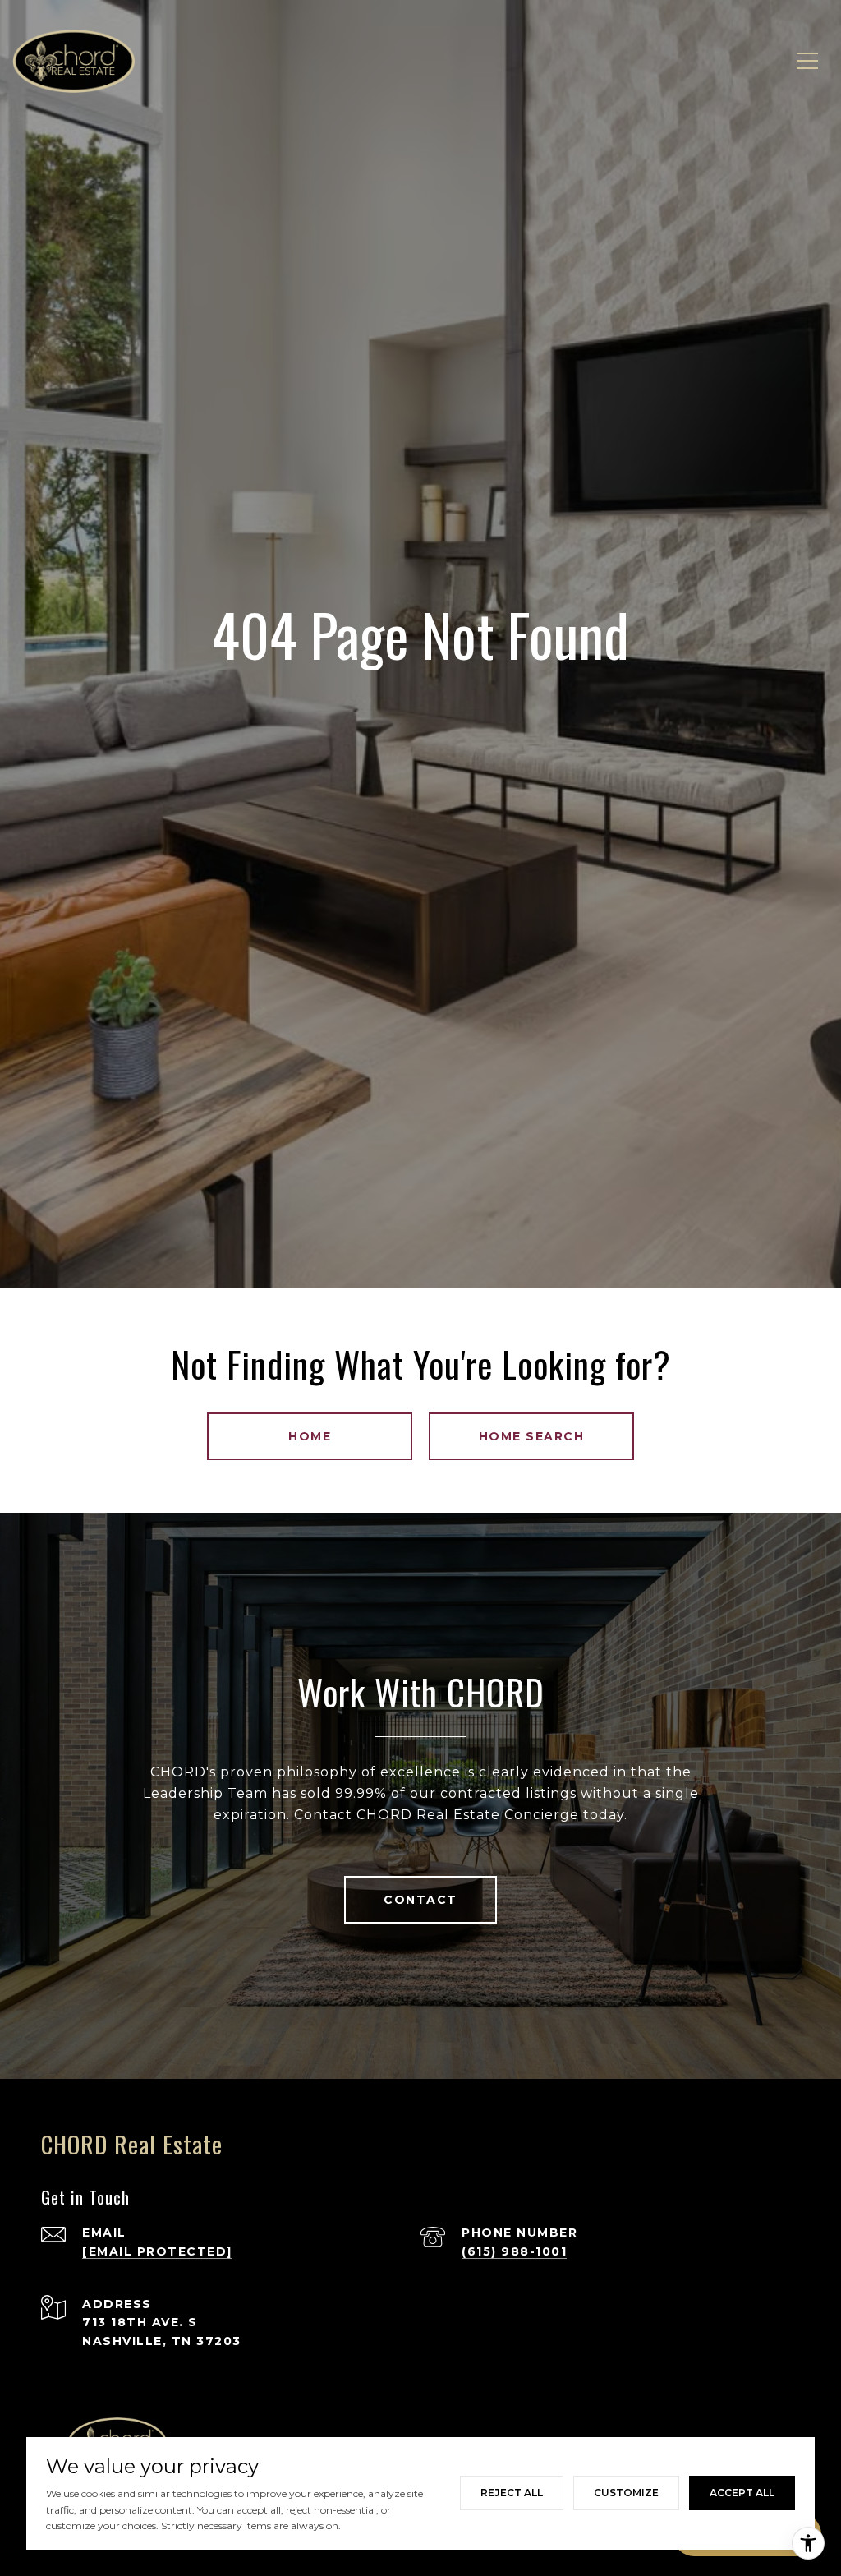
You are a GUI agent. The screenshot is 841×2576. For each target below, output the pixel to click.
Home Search (532, 1436)
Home (310, 1436)
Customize (626, 2493)
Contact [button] (420, 1900)
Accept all (742, 2493)
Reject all (512, 2493)
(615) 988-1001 (514, 2251)
